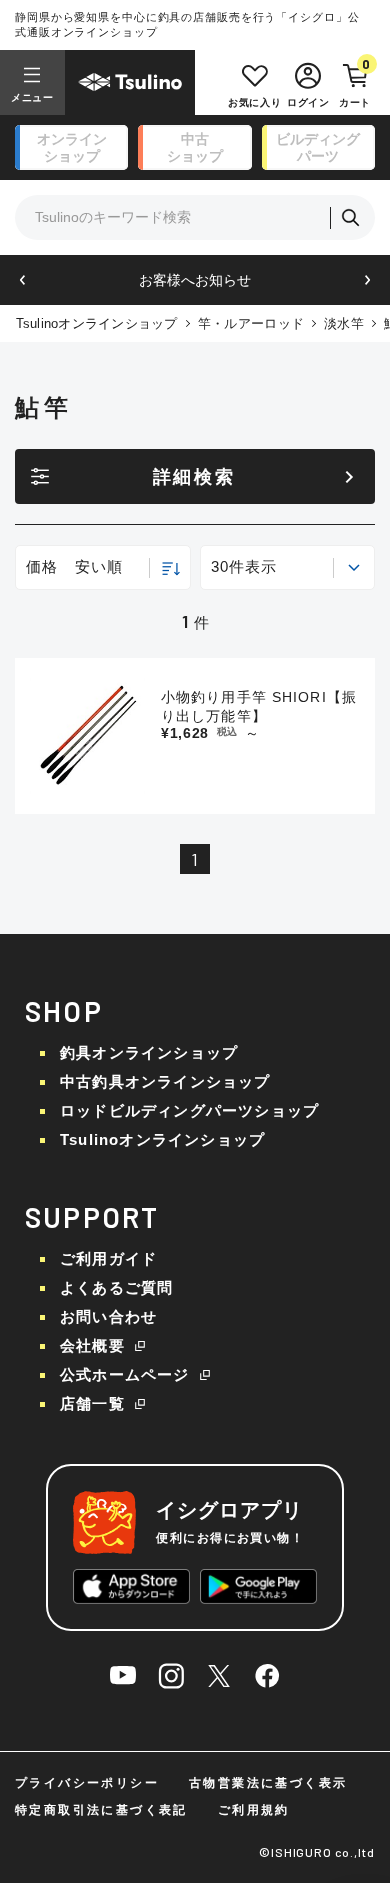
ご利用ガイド (108, 1258)
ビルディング (318, 147)
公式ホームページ (125, 1374)
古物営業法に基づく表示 (268, 1783)
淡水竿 (344, 323)
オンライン (72, 147)
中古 (195, 147)
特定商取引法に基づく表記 (101, 1810)
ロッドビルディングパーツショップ (189, 1110)
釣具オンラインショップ (149, 1052)
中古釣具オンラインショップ (165, 1081)
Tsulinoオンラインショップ (97, 323)
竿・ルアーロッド (251, 323)
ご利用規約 (254, 1810)
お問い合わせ (108, 1316)
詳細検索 (194, 477)
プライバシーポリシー (87, 1783)
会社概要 (92, 1345)
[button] (22, 280)
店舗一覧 (92, 1403)
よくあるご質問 (116, 1287)
